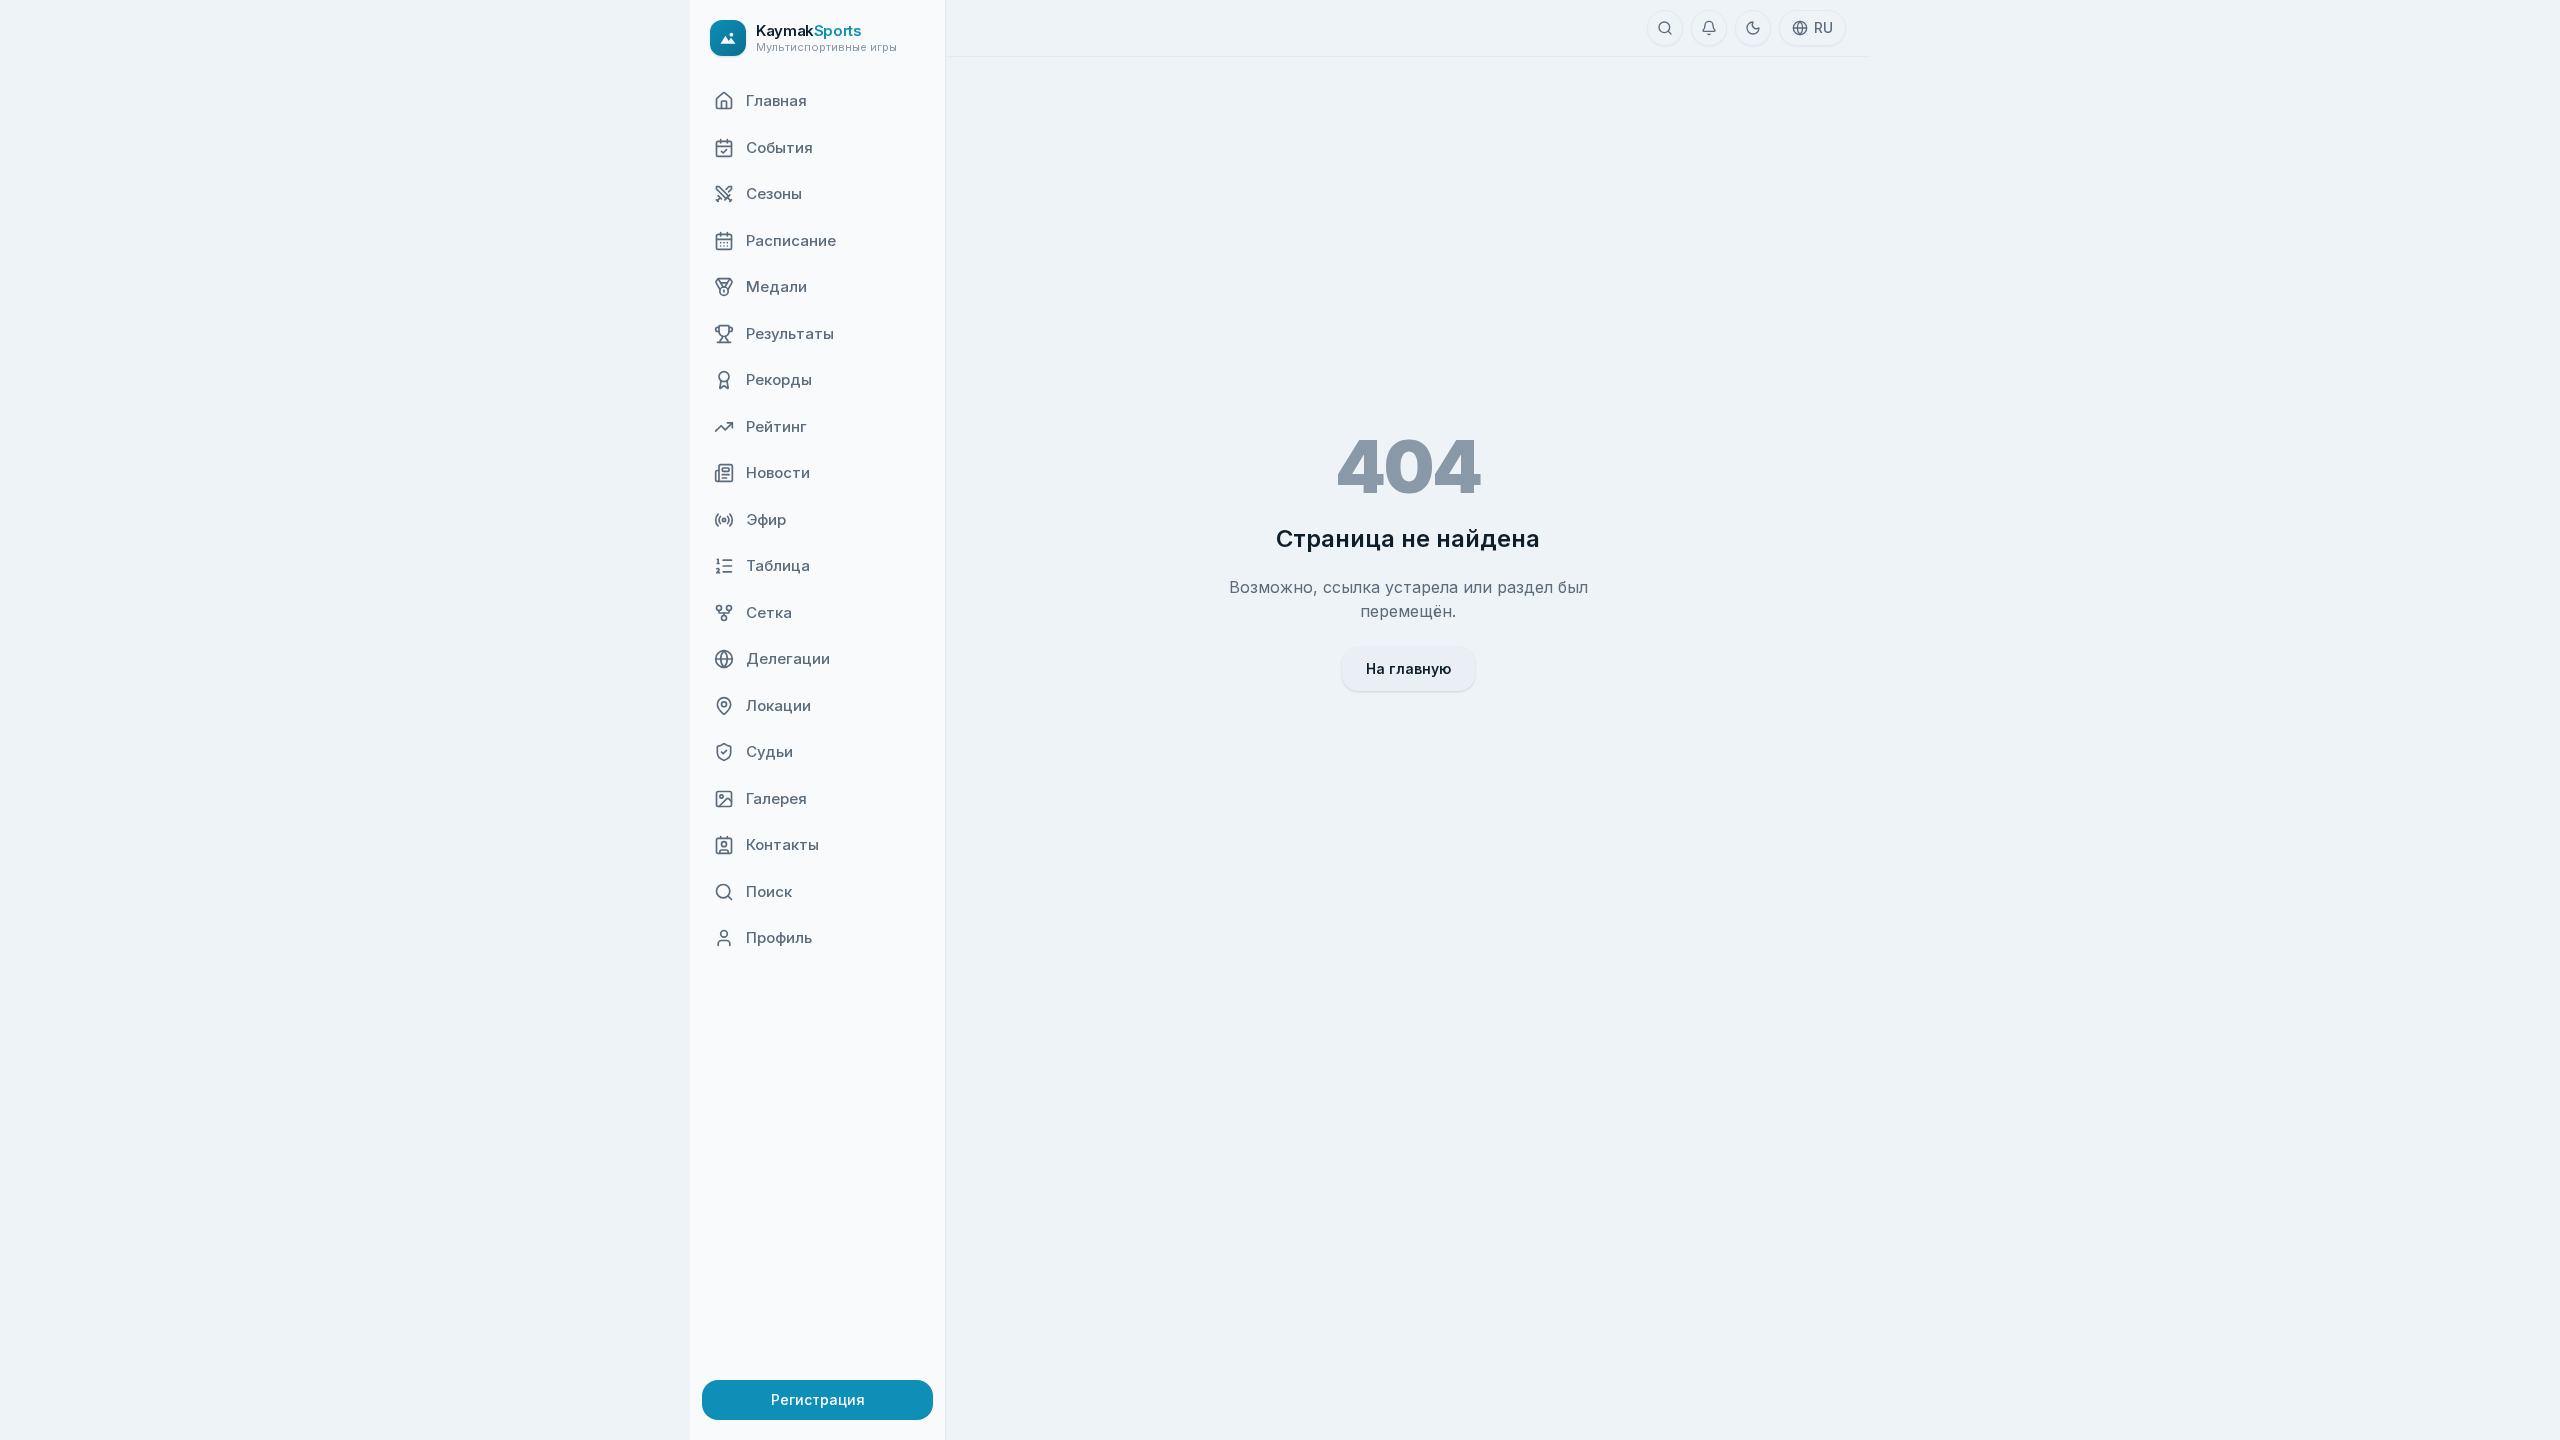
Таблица (778, 565)
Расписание (791, 240)
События (779, 147)
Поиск (769, 891)
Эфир (766, 519)
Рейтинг (776, 426)
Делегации (788, 658)
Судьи (769, 751)
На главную (1408, 668)
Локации (778, 705)
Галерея (776, 798)
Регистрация (818, 1399)
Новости (778, 472)
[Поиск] (1665, 28)
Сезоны (774, 193)
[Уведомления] (1709, 28)
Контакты (782, 844)
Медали (776, 286)
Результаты (790, 333)
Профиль (779, 937)
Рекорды (779, 379)
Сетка (769, 612)
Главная (776, 100)
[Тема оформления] (1753, 28)
